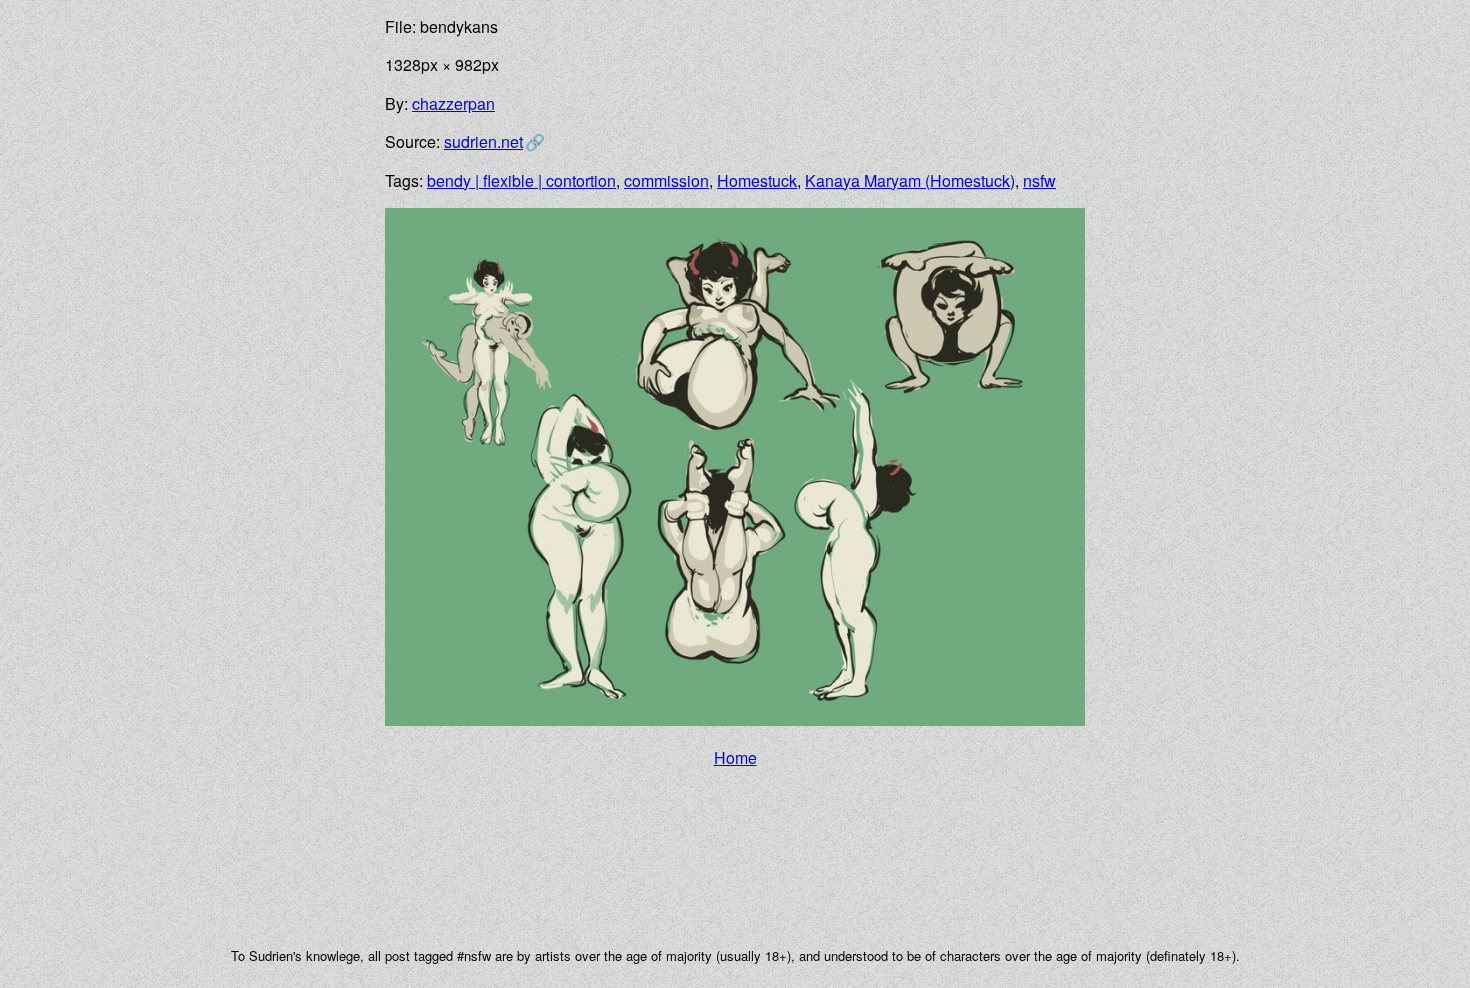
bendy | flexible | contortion (521, 180)
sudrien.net (483, 141)
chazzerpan (453, 103)
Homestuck (757, 180)
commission (666, 180)
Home (735, 757)
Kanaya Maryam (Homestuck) (910, 180)
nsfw (1039, 180)
